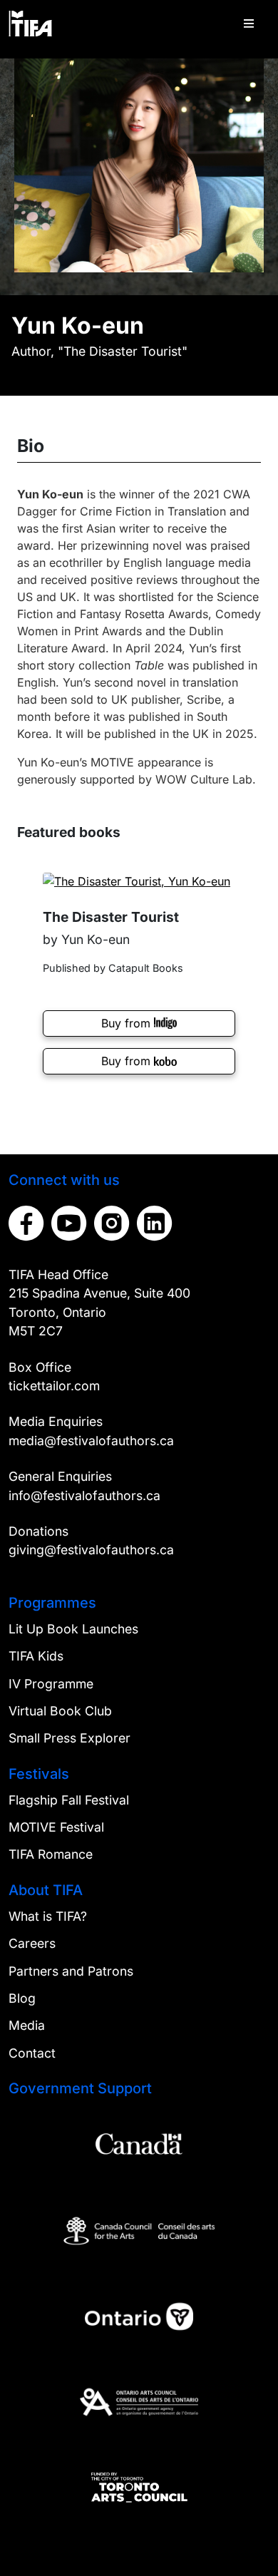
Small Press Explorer (69, 1738)
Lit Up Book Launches (73, 1629)
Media (27, 2025)
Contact (32, 2053)
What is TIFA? (48, 1916)
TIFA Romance (51, 1854)
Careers (32, 1943)
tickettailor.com (54, 1386)
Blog (22, 1998)
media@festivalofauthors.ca (91, 1441)
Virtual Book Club (60, 1711)
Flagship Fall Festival (69, 1800)
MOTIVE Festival (56, 1827)
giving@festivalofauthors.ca (91, 1550)
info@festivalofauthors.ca (84, 1495)
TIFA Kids (36, 1656)
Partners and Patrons (71, 1971)
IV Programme (51, 1684)
